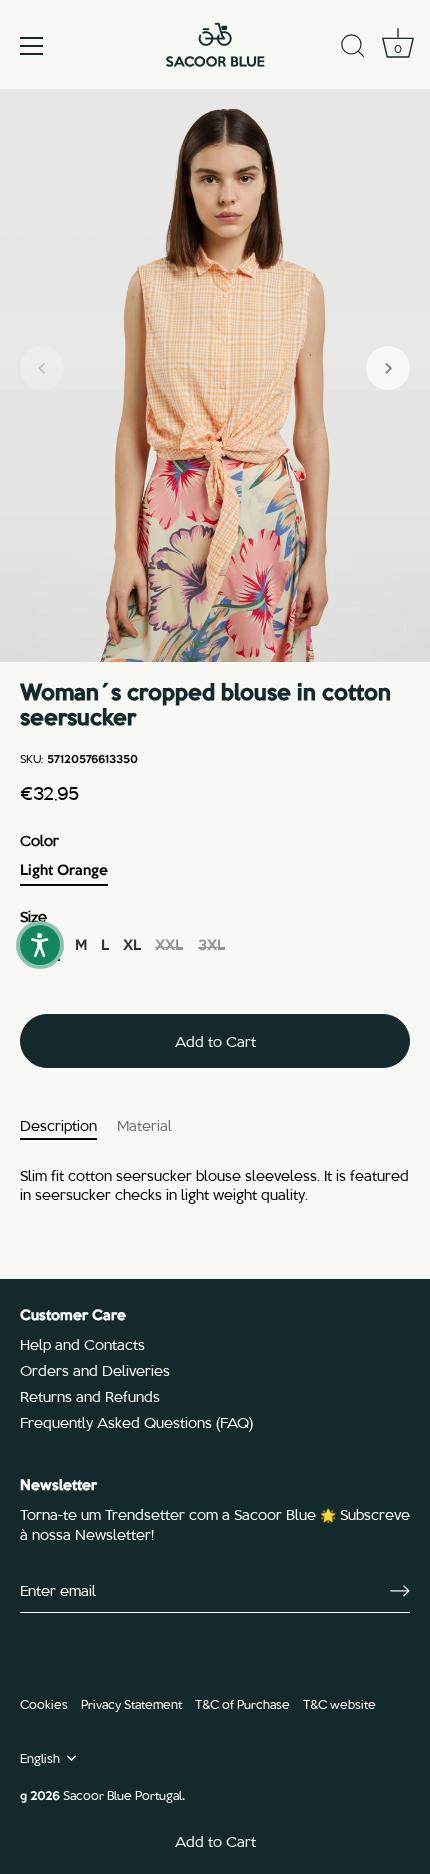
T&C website (339, 1703)
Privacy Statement (131, 1703)
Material (144, 1125)
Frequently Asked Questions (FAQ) (136, 1422)
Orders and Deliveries (95, 1370)
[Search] (353, 49)
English (40, 1758)
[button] (42, 368)
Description (58, 1125)
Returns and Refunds (90, 1396)
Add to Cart (215, 1841)
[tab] (68, 1126)
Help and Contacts (82, 1344)
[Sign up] (400, 1590)
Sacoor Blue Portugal (122, 1794)
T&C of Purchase (242, 1703)
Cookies (44, 1703)
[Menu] (32, 46)
